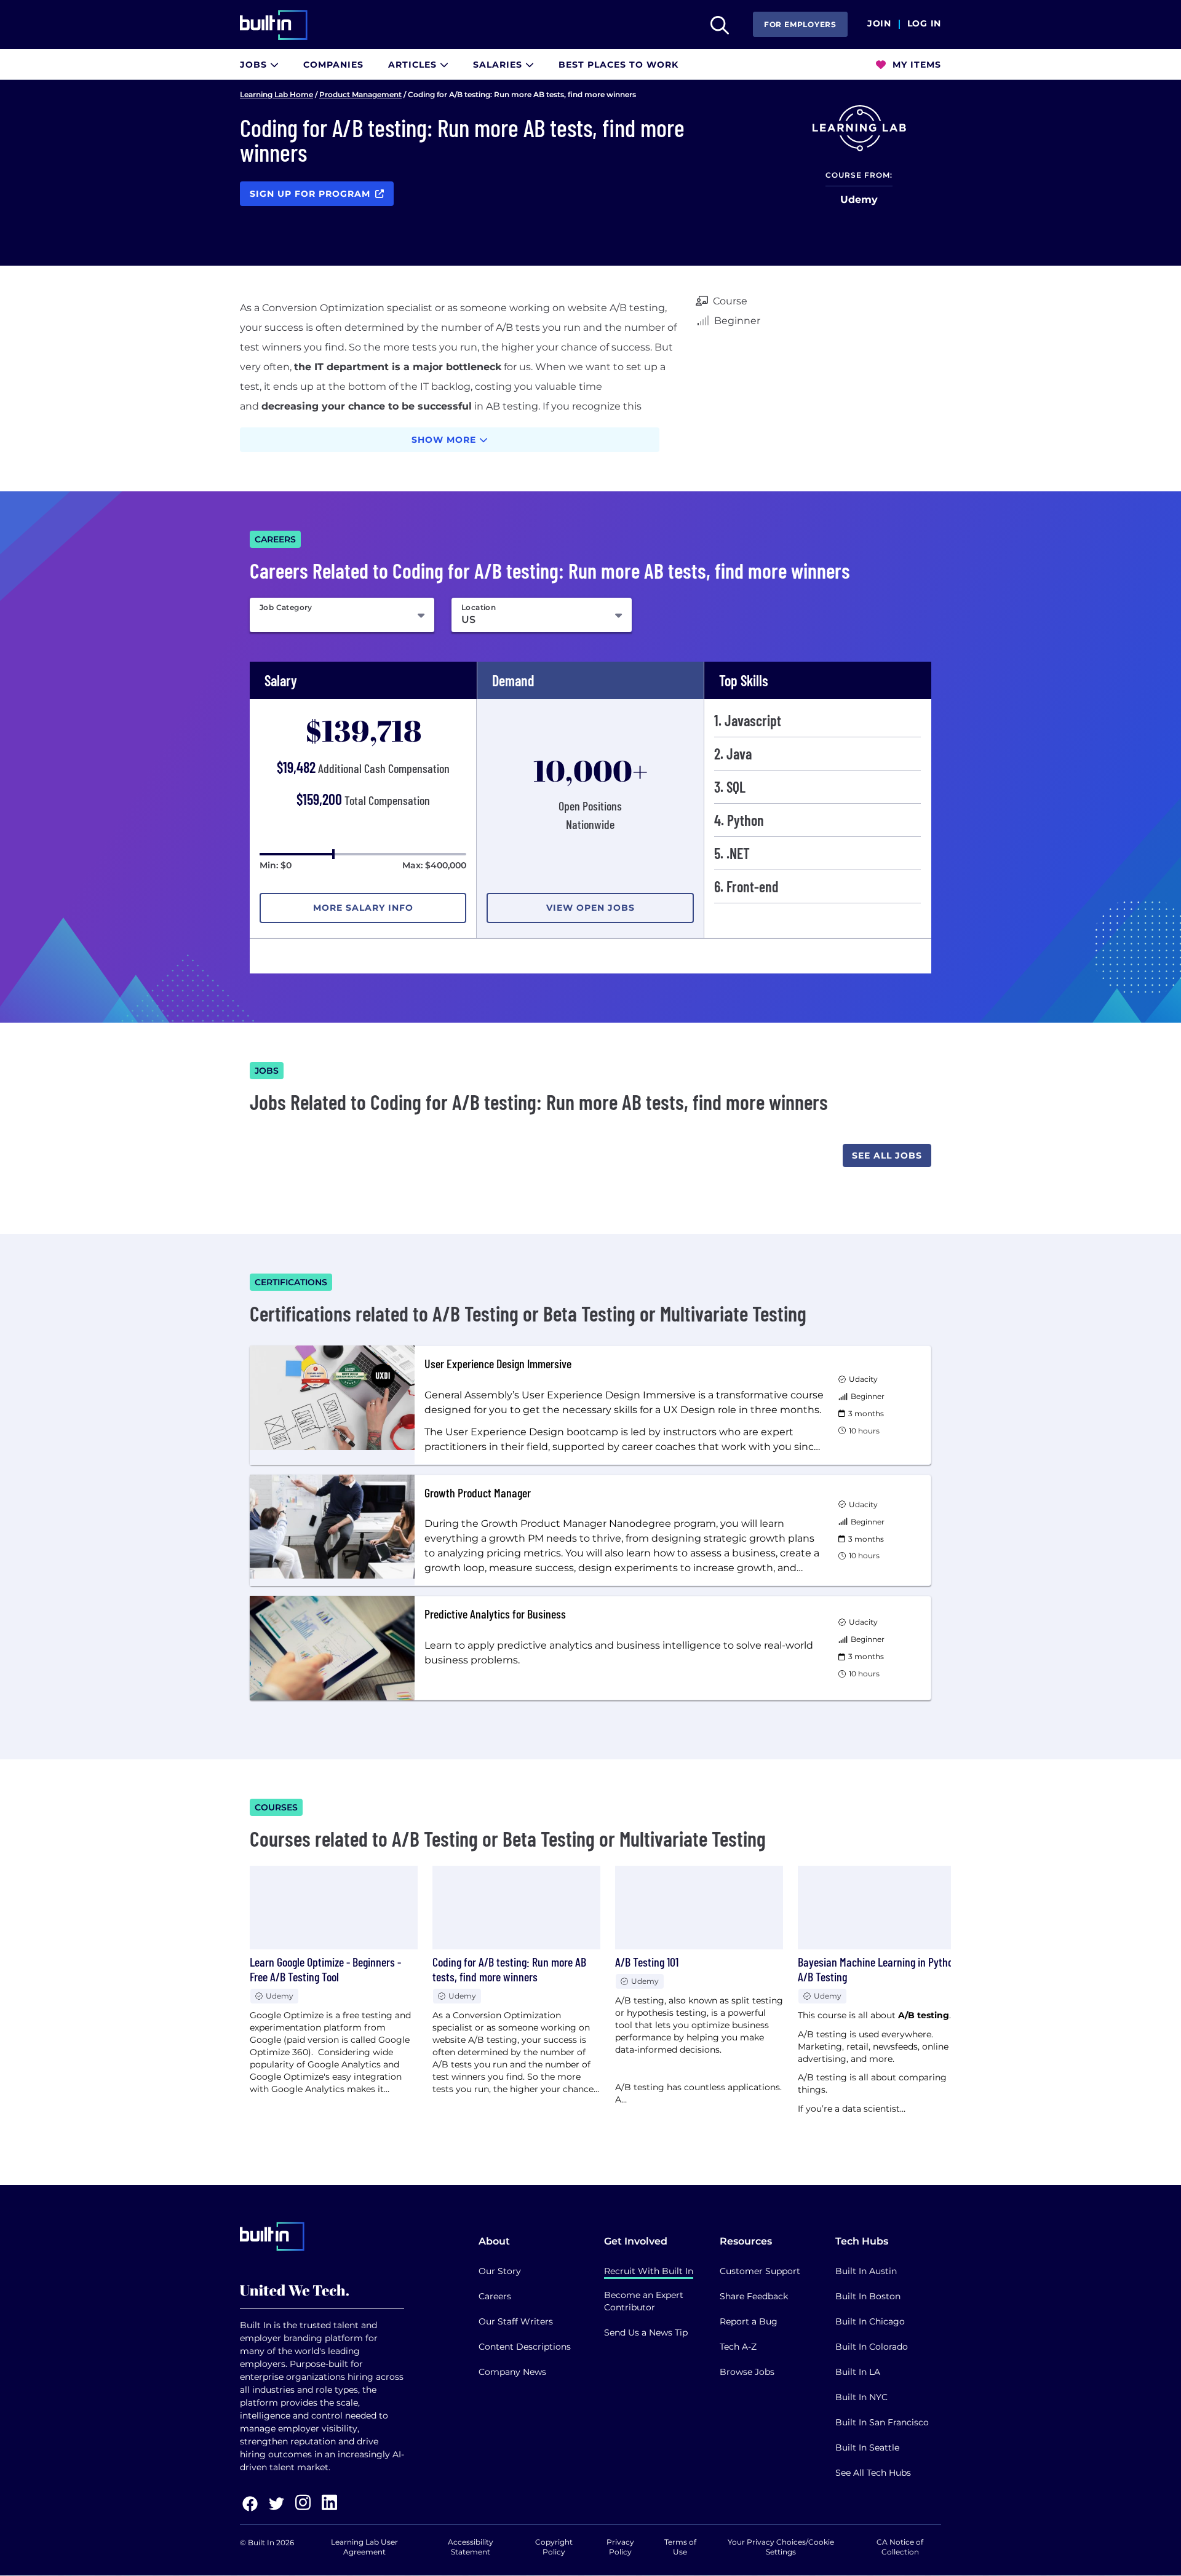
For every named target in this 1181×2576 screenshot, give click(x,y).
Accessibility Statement (471, 2547)
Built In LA (858, 2372)
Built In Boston (868, 2296)
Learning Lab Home (276, 94)
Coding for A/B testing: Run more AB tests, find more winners (509, 1969)
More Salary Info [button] (363, 908)
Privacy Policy (620, 2547)
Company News (512, 2372)
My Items (915, 65)
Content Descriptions (525, 2347)
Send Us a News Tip (646, 2332)
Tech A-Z (738, 2347)
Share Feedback (754, 2296)
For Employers (800, 24)
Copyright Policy (554, 2547)
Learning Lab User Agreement (364, 2547)
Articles (414, 65)
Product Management (360, 94)
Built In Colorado (872, 2347)
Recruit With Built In (649, 2271)
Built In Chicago (870, 2321)
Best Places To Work (618, 65)
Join (879, 24)
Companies (333, 65)
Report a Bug (749, 2321)
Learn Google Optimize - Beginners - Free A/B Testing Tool (325, 1969)
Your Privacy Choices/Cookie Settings (781, 2547)
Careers (495, 2296)
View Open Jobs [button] (590, 908)
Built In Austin (866, 2271)
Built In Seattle (867, 2447)
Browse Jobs (747, 2372)
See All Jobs (887, 1155)
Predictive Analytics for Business (495, 1614)
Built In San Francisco (882, 2422)
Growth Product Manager (478, 1492)
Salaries (499, 65)
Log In (924, 24)
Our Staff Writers (516, 2321)
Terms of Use (680, 2547)
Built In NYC (861, 2397)
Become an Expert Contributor (644, 2301)
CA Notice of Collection (900, 2547)
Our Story (500, 2271)
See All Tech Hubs (873, 2473)
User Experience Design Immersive (498, 1363)
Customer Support (760, 2271)
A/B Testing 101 (647, 1962)
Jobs (255, 65)
